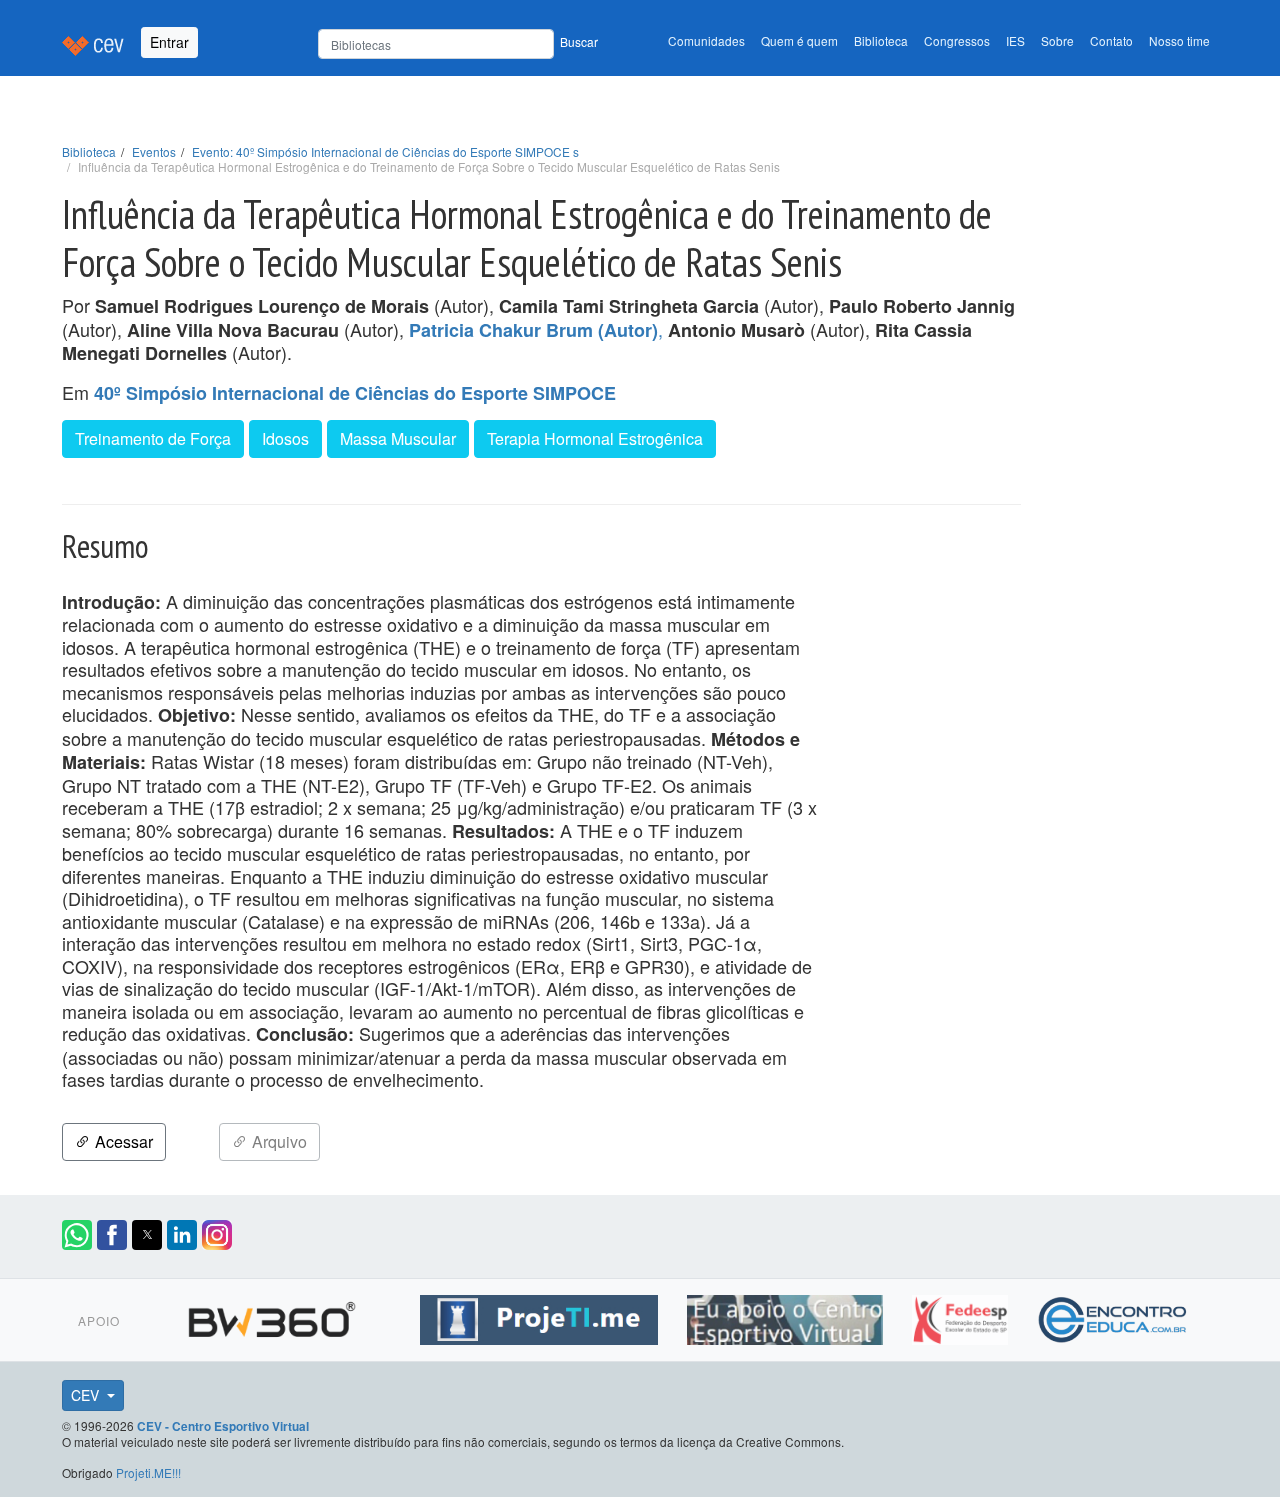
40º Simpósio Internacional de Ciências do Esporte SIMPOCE (355, 393)
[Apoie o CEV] (787, 1317)
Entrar (169, 42)
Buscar (579, 41)
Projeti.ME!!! (148, 1472)
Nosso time (1179, 40)
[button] (77, 1235)
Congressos (957, 40)
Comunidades (706, 40)
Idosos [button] (285, 438)
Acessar (122, 1141)
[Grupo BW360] (274, 1317)
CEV (87, 1395)
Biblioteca (881, 40)
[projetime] (541, 1317)
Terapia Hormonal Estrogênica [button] (595, 438)
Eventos (154, 151)
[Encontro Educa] (1113, 1317)
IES (1015, 40)
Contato (1111, 40)
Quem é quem (799, 40)
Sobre (1057, 40)
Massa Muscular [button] (398, 438)
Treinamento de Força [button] (153, 438)
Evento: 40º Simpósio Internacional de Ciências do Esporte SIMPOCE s (385, 151)
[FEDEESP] (962, 1317)
